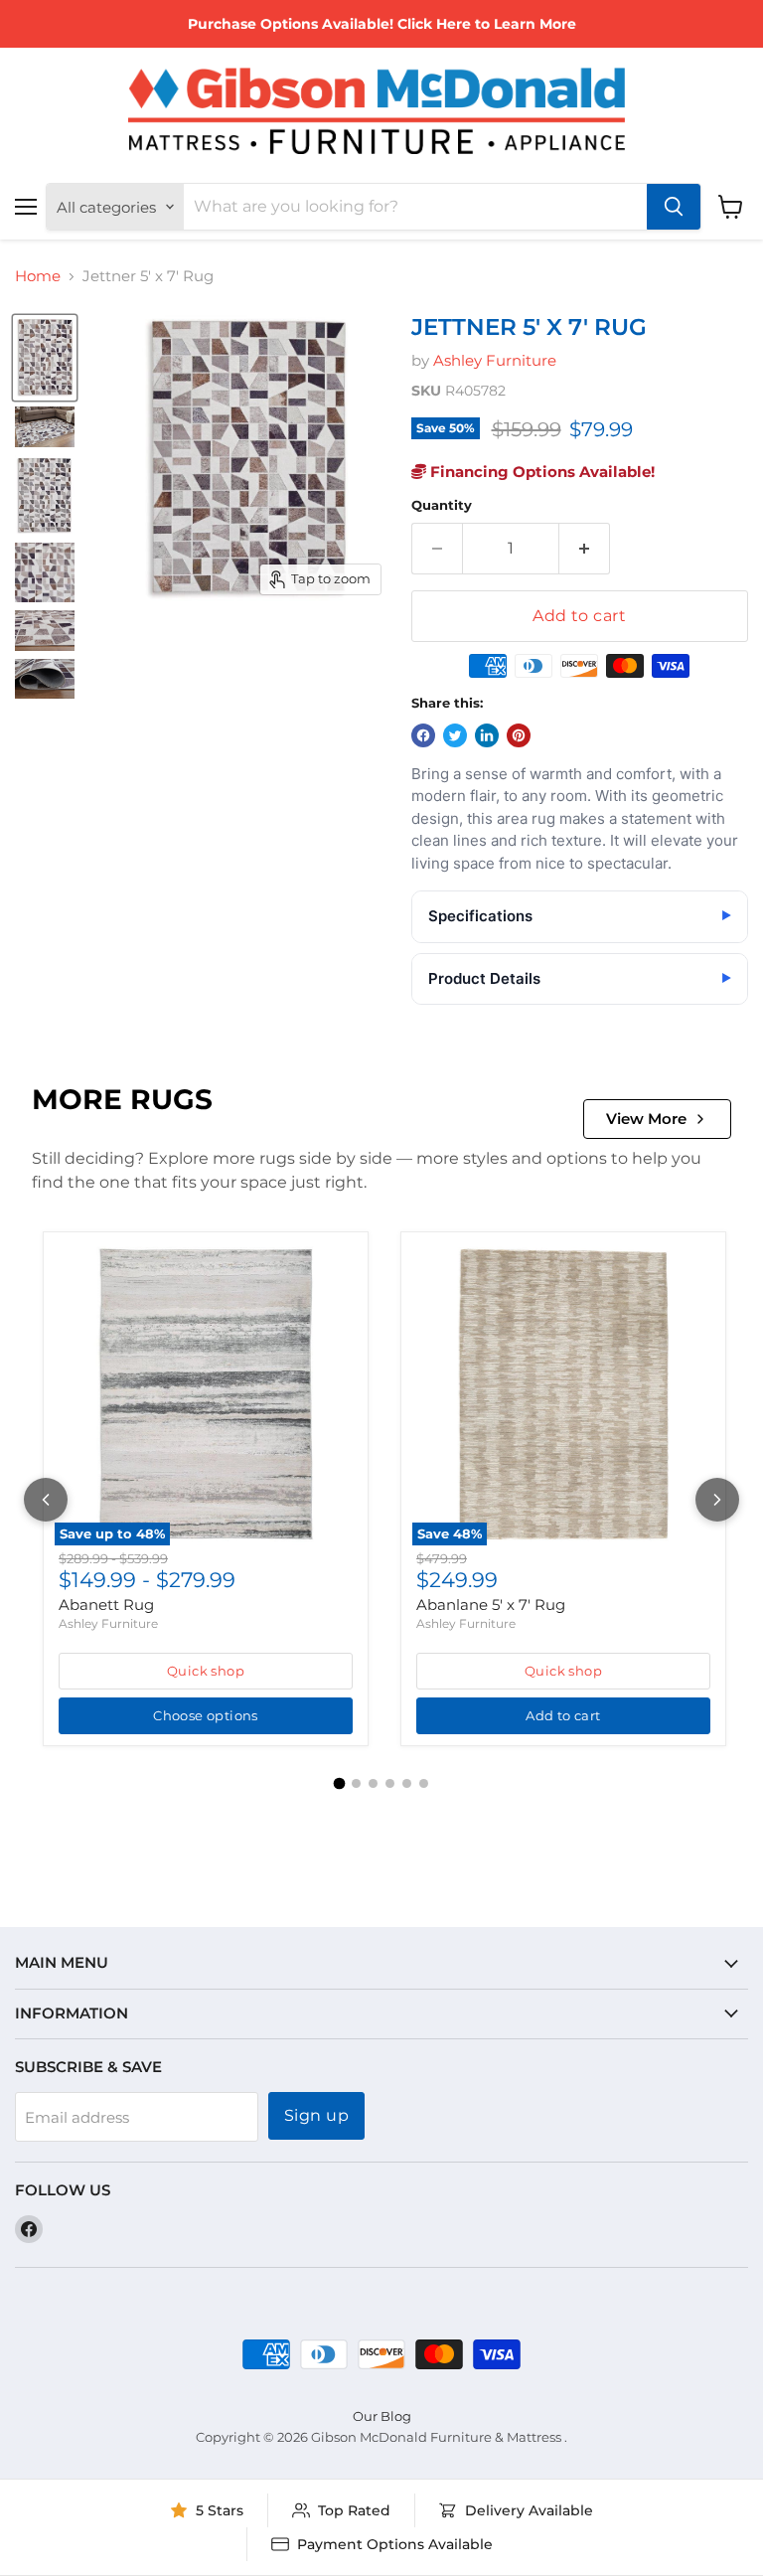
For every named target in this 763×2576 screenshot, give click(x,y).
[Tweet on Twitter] (455, 735)
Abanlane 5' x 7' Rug (491, 1605)
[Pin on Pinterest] (519, 735)
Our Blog (382, 2416)
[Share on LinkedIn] (487, 735)
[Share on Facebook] (423, 735)
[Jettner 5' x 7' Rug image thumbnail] (45, 358)
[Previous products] (46, 1500)
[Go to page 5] (407, 1783)
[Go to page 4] (390, 1783)
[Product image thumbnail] (45, 427)
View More (646, 1119)
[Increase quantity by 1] (585, 549)
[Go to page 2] (356, 1783)
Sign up (316, 2115)
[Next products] (717, 1500)
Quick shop (206, 1671)
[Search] (674, 207)
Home (38, 276)
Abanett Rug (106, 1605)
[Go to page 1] (340, 1784)
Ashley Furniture (495, 360)
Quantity (442, 505)
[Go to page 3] (373, 1783)
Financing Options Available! (540, 472)
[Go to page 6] (424, 1783)
